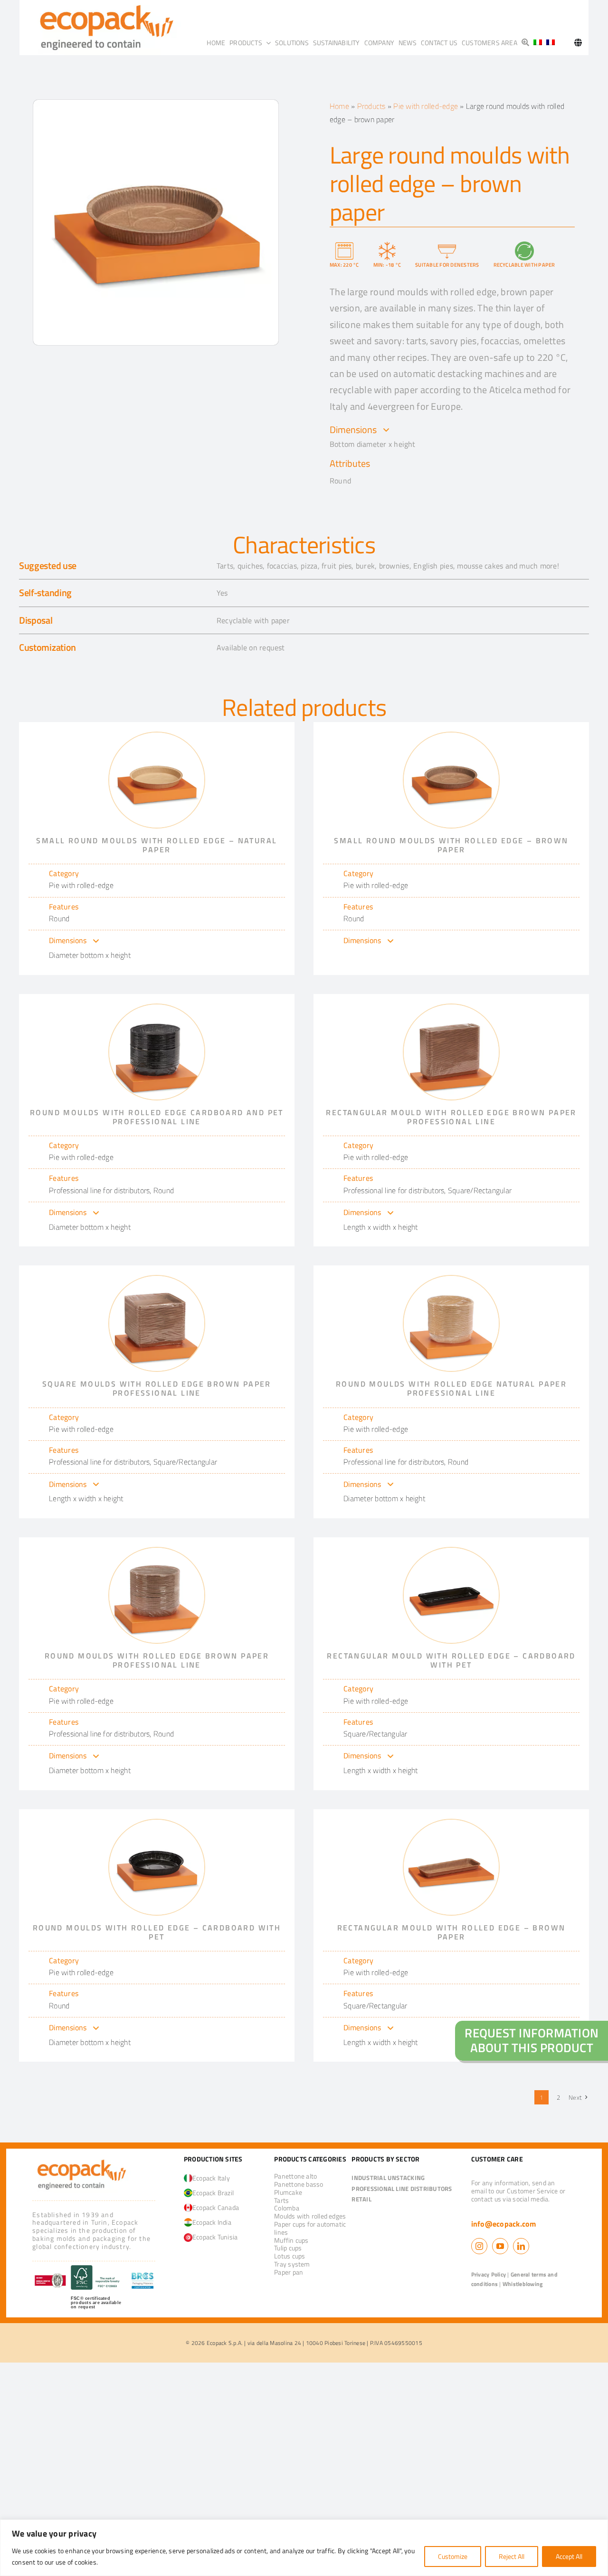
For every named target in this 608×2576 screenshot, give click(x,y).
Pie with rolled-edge (426, 106)
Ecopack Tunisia (215, 2237)
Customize (453, 2556)
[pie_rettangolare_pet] (451, 1552)
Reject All (512, 2556)
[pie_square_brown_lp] (157, 1280)
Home (339, 106)
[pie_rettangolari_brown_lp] (451, 1008)
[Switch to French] (551, 43)
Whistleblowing (522, 2284)
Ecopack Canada (216, 2207)
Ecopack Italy (211, 2178)
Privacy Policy (489, 2274)
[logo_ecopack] (81, 2160)
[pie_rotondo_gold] (157, 736)
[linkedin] (521, 2246)
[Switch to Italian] (538, 43)
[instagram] (479, 2246)
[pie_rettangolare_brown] (451, 1823)
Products (371, 106)
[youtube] (500, 2246)
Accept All (569, 2556)
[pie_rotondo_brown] (451, 736)
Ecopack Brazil (213, 2193)
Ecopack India (212, 2222)
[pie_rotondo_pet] (157, 1823)
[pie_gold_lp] (451, 1280)
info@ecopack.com (504, 2224)
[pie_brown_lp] (157, 1552)
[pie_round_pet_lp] (157, 1008)
